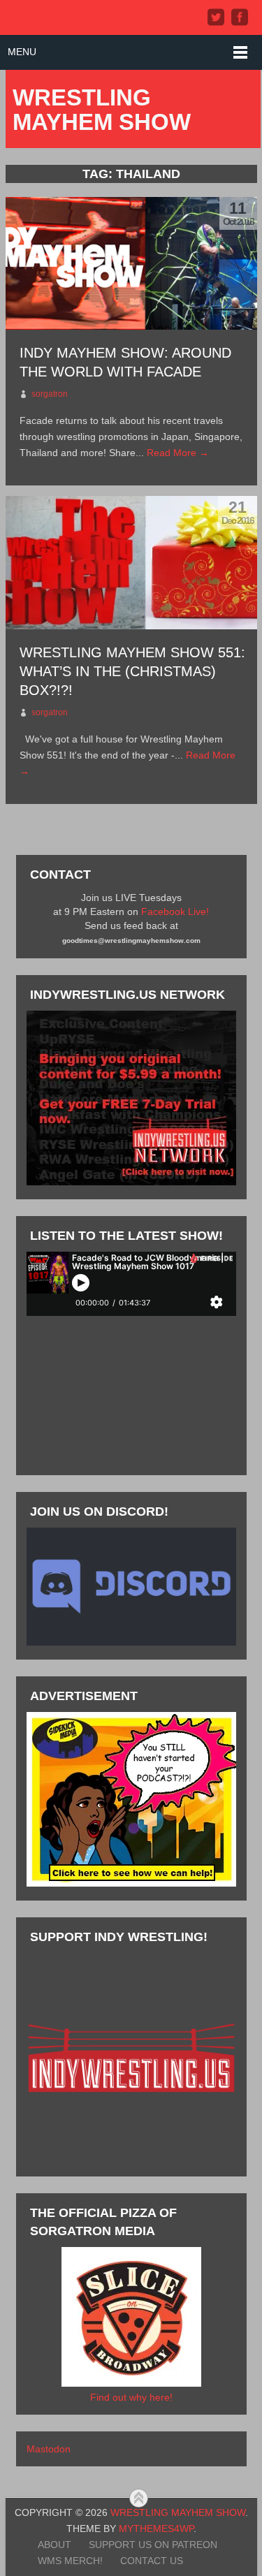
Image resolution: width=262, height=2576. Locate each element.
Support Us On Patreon (153, 2545)
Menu (22, 52)
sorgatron (50, 394)
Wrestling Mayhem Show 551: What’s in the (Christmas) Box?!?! (132, 671)
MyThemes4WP (156, 2529)
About (54, 2545)
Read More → (178, 453)
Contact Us (152, 2561)
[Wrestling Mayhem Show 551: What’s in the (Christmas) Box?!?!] (131, 563)
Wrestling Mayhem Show (102, 110)
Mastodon (49, 2449)
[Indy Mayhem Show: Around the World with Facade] (131, 264)
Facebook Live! (175, 912)
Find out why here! (131, 2397)
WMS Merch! (70, 2561)
